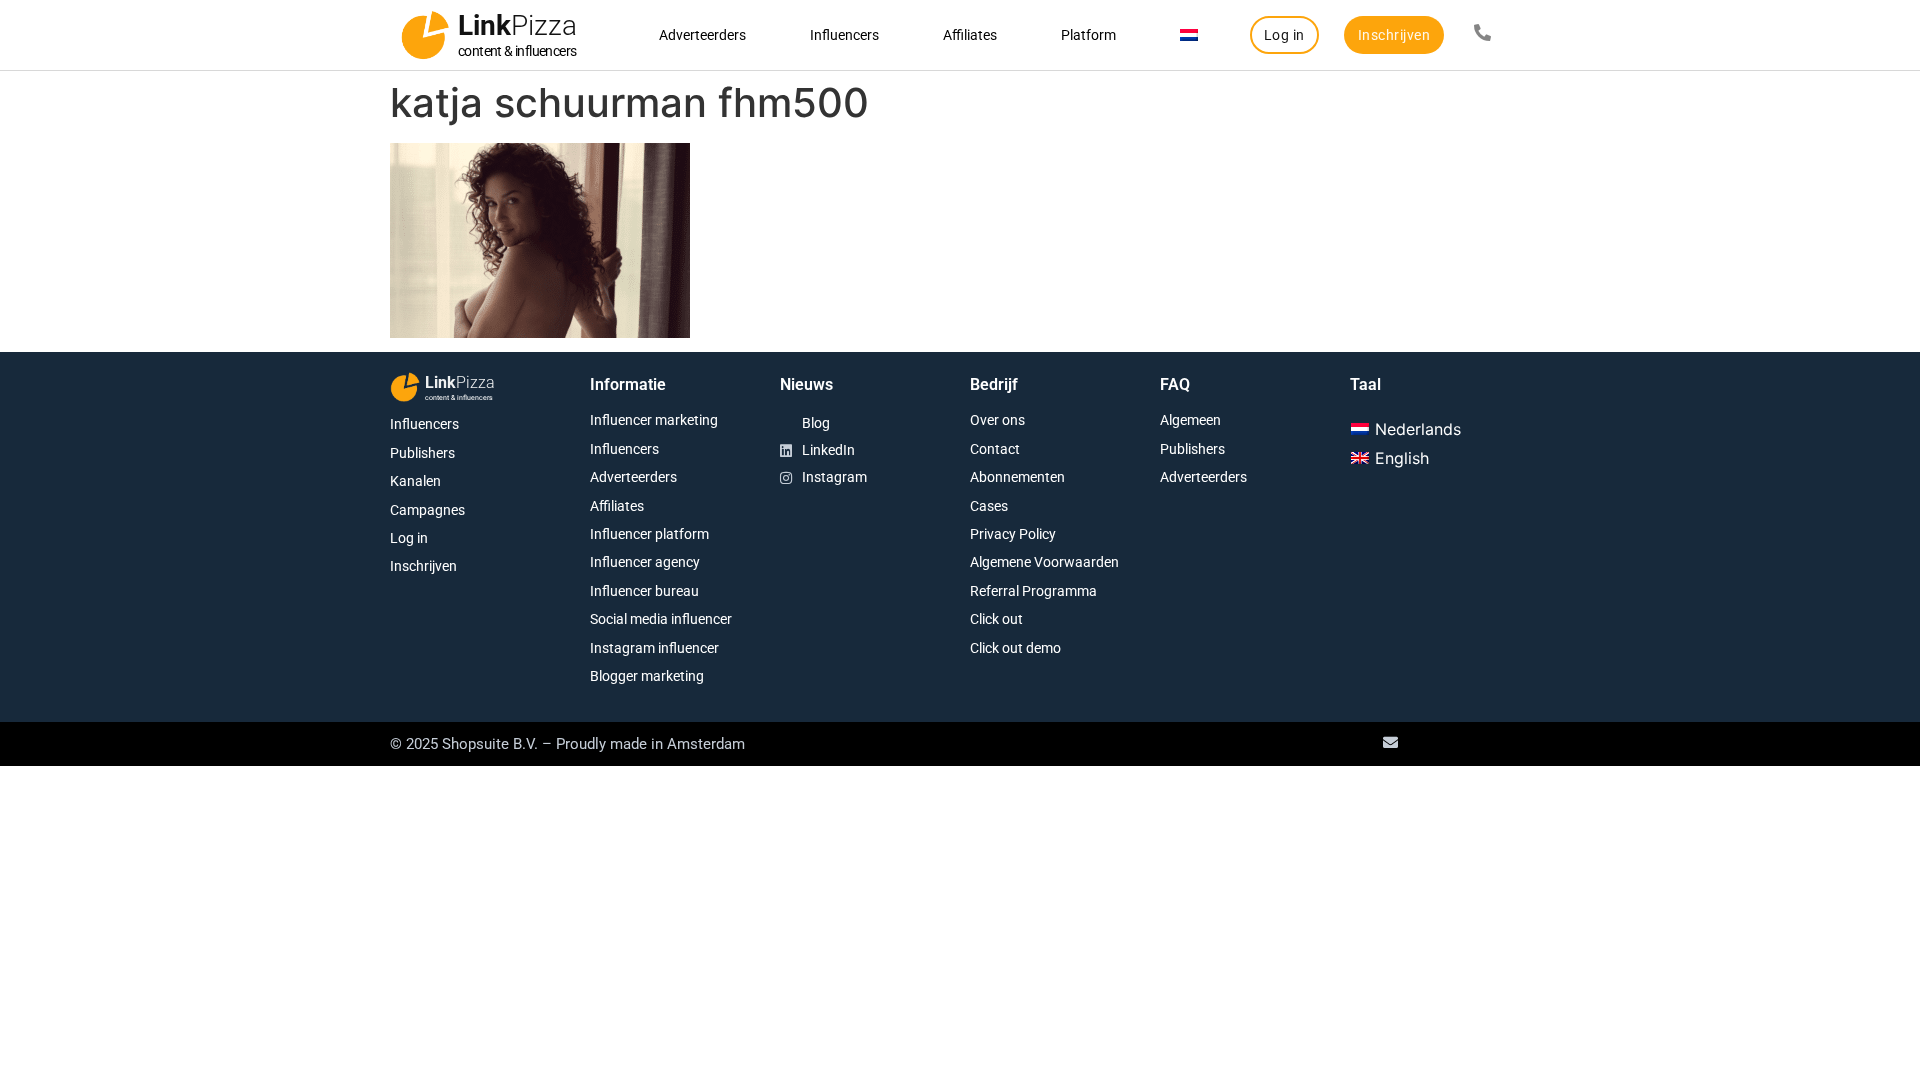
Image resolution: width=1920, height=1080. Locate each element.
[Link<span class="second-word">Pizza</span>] (425, 35)
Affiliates (970, 35)
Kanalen (415, 481)
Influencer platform (649, 534)
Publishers (422, 453)
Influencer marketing (654, 420)
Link (517, 25)
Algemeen (1190, 420)
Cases (989, 506)
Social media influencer (661, 619)
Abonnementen (1017, 477)
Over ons (997, 420)
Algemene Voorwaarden (1044, 562)
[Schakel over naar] (1189, 35)
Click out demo (1015, 648)
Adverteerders (702, 35)
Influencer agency (645, 562)
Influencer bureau (644, 591)
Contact (995, 449)
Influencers (844, 35)
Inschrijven (423, 566)
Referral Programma (1033, 591)
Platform (1088, 35)
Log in (409, 538)
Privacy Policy (1013, 534)
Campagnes (427, 510)
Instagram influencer (654, 648)
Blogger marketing (647, 676)
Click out (996, 619)
